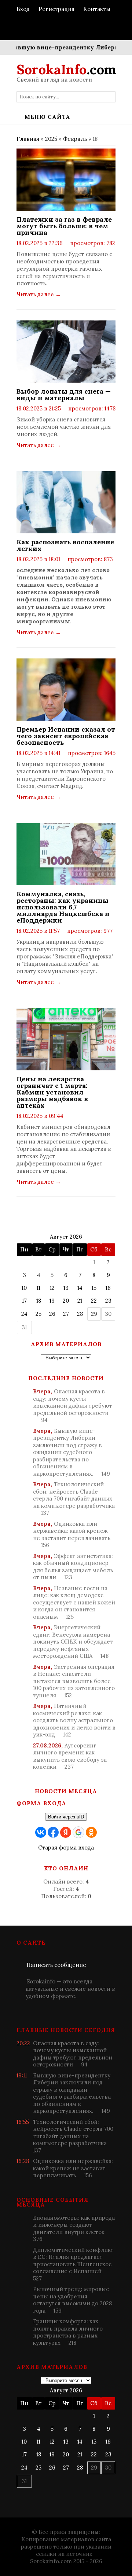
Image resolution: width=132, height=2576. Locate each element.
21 (80, 1301)
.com (66, 70)
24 (24, 1314)
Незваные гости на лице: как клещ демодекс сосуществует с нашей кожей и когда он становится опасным (74, 1602)
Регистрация (56, 9)
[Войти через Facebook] (53, 1832)
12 (52, 1288)
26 (52, 1314)
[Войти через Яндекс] (66, 1832)
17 (24, 1301)
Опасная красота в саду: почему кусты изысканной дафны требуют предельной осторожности (73, 1406)
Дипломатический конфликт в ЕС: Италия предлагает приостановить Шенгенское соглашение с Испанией (73, 2264)
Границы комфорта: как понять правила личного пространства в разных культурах (68, 2332)
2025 (51, 139)
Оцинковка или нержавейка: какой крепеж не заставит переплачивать (72, 1535)
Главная (28, 139)
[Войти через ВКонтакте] (41, 1832)
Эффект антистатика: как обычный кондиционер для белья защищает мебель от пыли (73, 1567)
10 (24, 1288)
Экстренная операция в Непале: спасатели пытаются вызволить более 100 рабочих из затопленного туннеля (74, 1681)
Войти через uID (66, 1817)
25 (38, 1314)
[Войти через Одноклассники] (91, 1832)
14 (80, 1288)
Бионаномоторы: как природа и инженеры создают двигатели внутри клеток (74, 2228)
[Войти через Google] (78, 1832)
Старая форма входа (66, 1847)
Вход (23, 9)
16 (108, 1288)
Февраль (75, 139)
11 (38, 1288)
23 (108, 1301)
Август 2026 (66, 1237)
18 (39, 1301)
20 (66, 1301)
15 (94, 1288)
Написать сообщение (56, 1965)
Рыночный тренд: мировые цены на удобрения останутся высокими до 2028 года (72, 2300)
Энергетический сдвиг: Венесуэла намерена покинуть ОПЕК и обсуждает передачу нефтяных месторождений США (73, 1642)
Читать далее (39, 294)
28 (80, 1314)
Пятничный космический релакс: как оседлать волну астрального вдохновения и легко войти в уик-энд (74, 1720)
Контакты (97, 9)
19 (52, 1301)
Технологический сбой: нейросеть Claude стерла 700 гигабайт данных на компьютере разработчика (74, 1499)
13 (66, 1288)
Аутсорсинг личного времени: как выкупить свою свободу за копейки (70, 1756)
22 (94, 1301)
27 (66, 1314)
